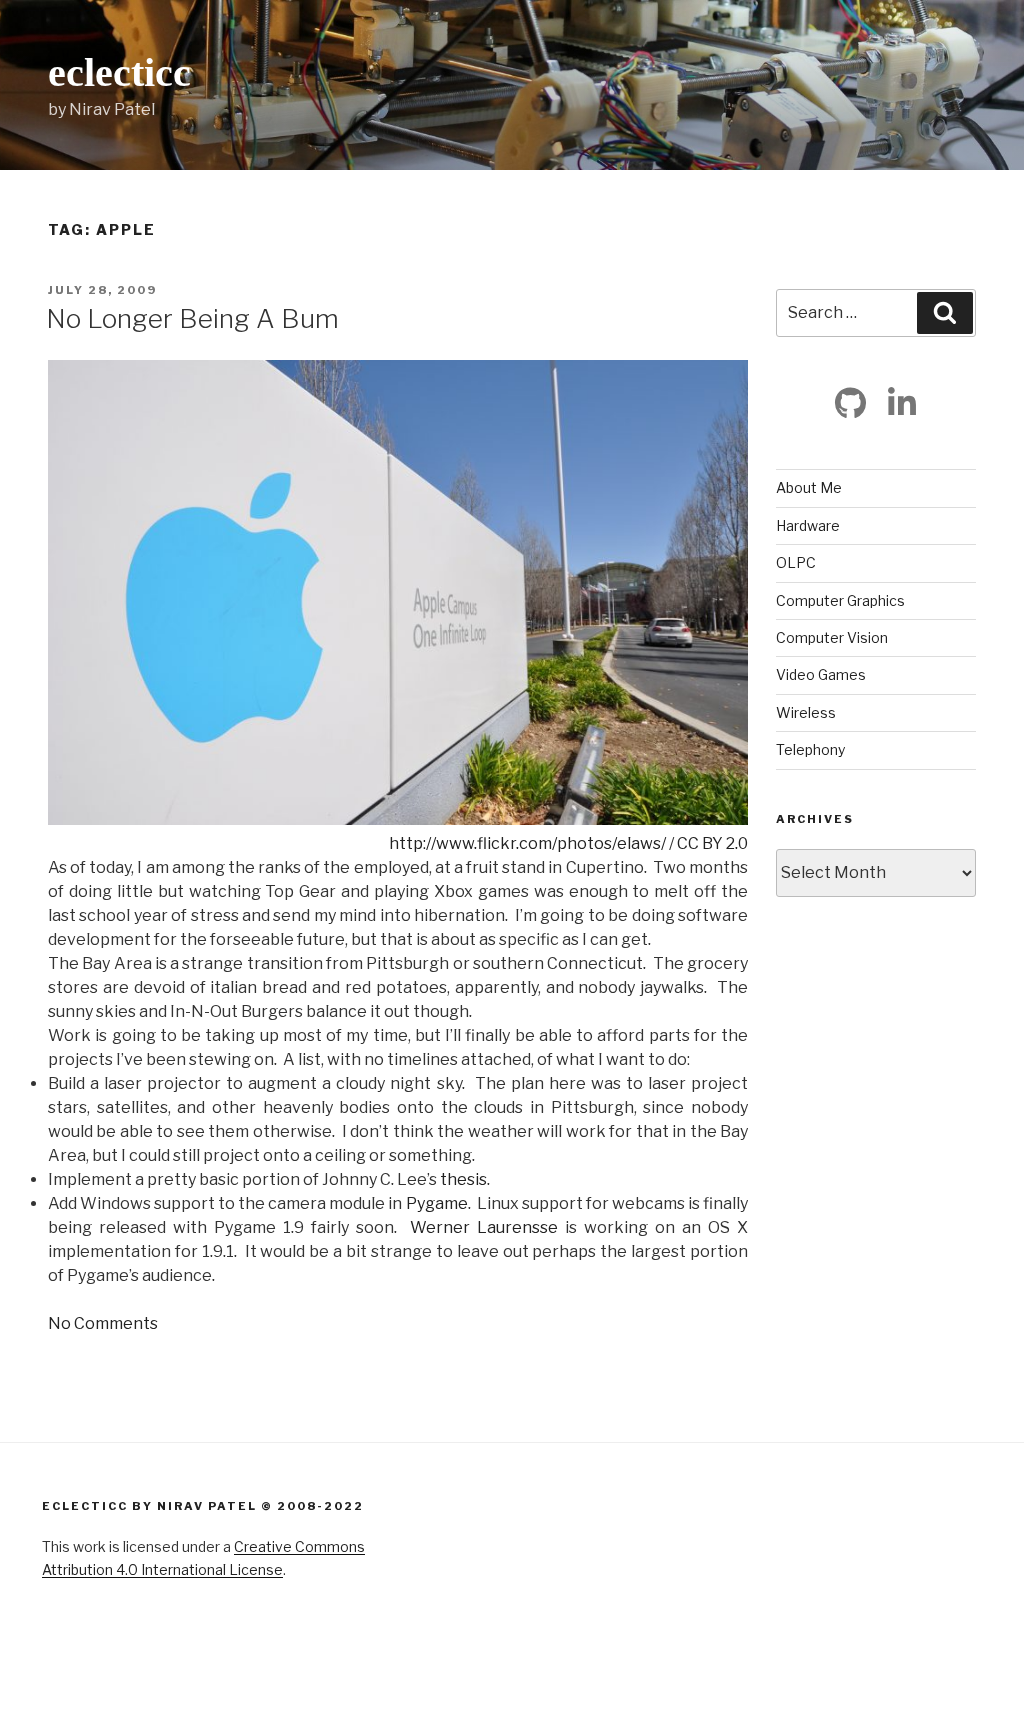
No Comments (103, 1323)
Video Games (821, 674)
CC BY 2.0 (712, 843)
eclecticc (119, 72)
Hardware (808, 525)
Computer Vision (832, 637)
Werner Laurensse (484, 1227)
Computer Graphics (840, 600)
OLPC (796, 562)
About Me (809, 487)
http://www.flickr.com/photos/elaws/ (527, 843)
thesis (463, 1179)
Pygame (437, 1203)
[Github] (851, 403)
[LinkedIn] (902, 403)
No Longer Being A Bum (192, 318)
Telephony (810, 749)
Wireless (806, 712)
